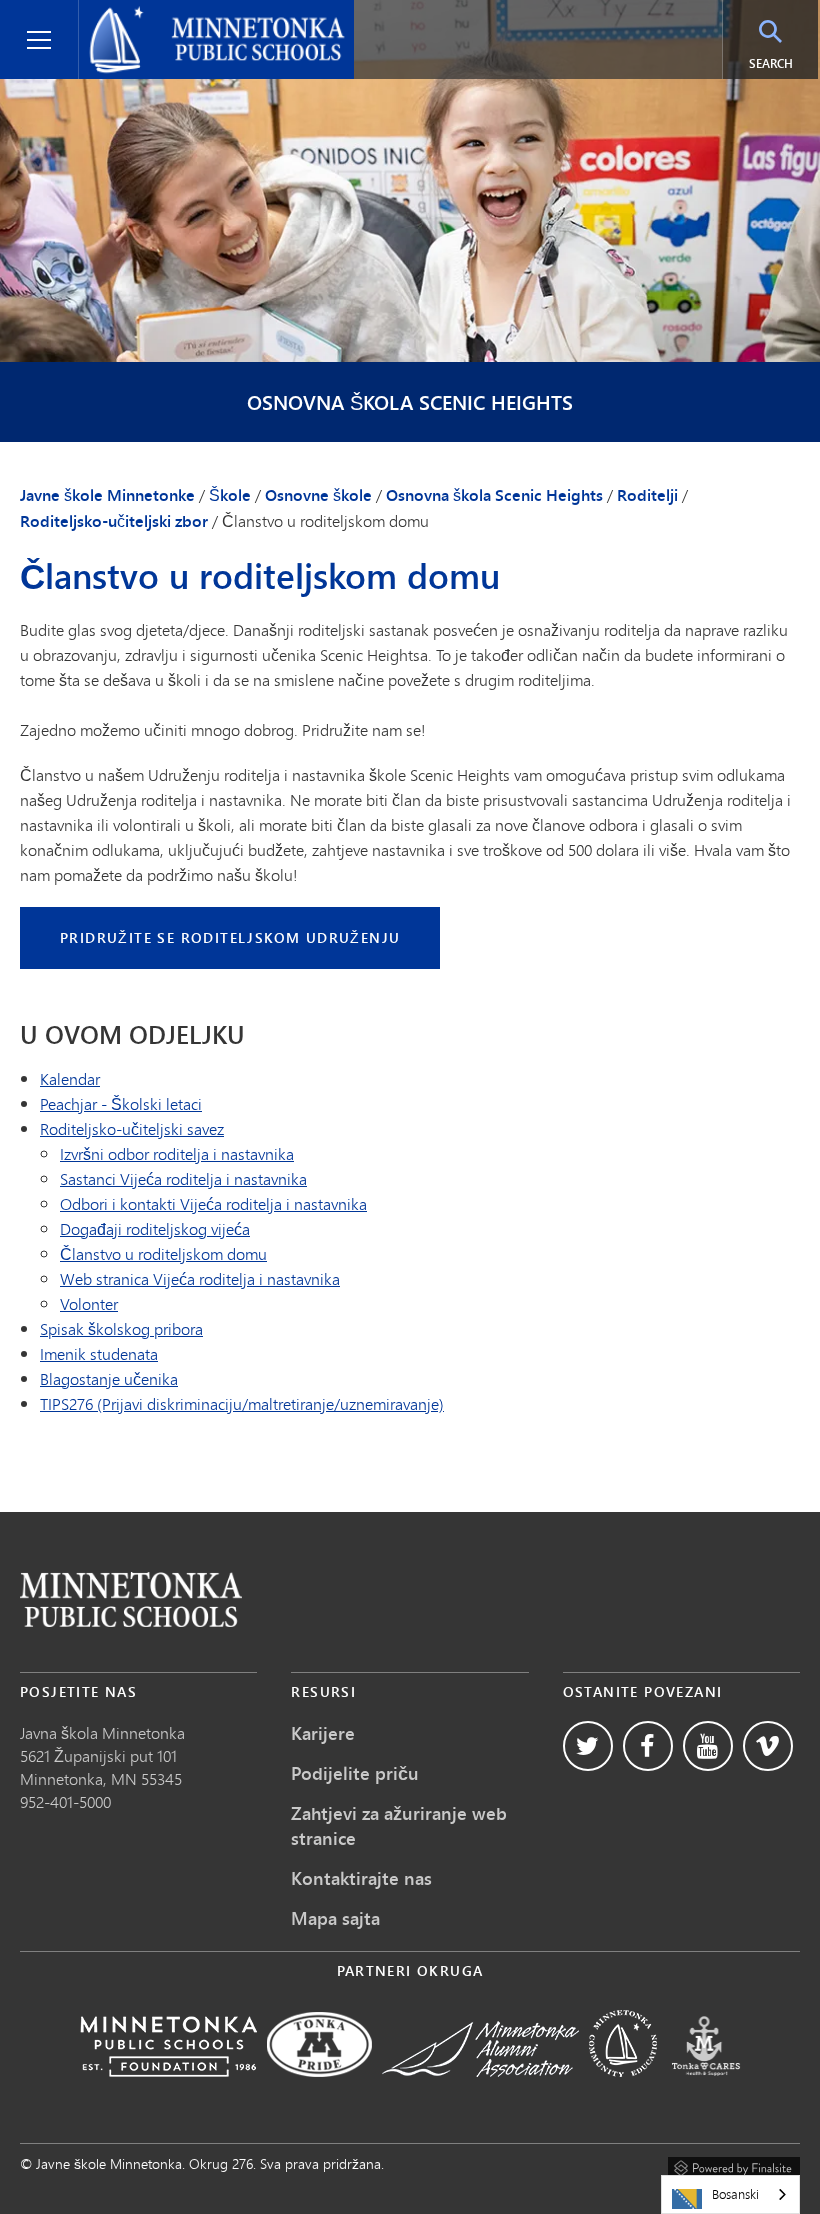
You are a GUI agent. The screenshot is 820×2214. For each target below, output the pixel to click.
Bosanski (735, 2194)
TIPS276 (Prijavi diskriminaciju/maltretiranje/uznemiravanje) (242, 1403)
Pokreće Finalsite (734, 2165)
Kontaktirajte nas (361, 1878)
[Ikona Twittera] (588, 1746)
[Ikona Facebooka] (648, 1746)
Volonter (89, 1303)
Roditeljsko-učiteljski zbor (114, 521)
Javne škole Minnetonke (174, 16)
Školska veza (131, 1599)
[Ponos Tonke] (319, 2090)
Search (783, 63)
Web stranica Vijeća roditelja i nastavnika (200, 1278)
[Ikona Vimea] (768, 1746)
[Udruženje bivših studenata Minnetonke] (480, 2090)
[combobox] (730, 2194)
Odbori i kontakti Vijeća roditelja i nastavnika (213, 1203)
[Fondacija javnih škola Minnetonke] (168, 2090)
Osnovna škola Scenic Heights (410, 402)
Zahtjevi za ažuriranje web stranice (399, 1825)
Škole (230, 495)
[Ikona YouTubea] (708, 1746)
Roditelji (647, 495)
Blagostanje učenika (109, 1378)
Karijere (323, 1733)
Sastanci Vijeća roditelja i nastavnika (183, 1178)
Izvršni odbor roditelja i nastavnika (177, 1153)
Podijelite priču (355, 1773)
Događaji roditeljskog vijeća (155, 1228)
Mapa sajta (335, 1918)
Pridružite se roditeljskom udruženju (230, 937)
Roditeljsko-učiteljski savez (132, 1128)
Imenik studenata (99, 1353)
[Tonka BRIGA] (706, 2090)
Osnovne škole (318, 495)
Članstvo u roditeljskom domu (163, 1253)
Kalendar (70, 1078)
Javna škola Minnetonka (102, 1732)
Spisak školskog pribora (121, 1328)
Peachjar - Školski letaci (121, 1103)
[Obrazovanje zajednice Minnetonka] (623, 2090)
